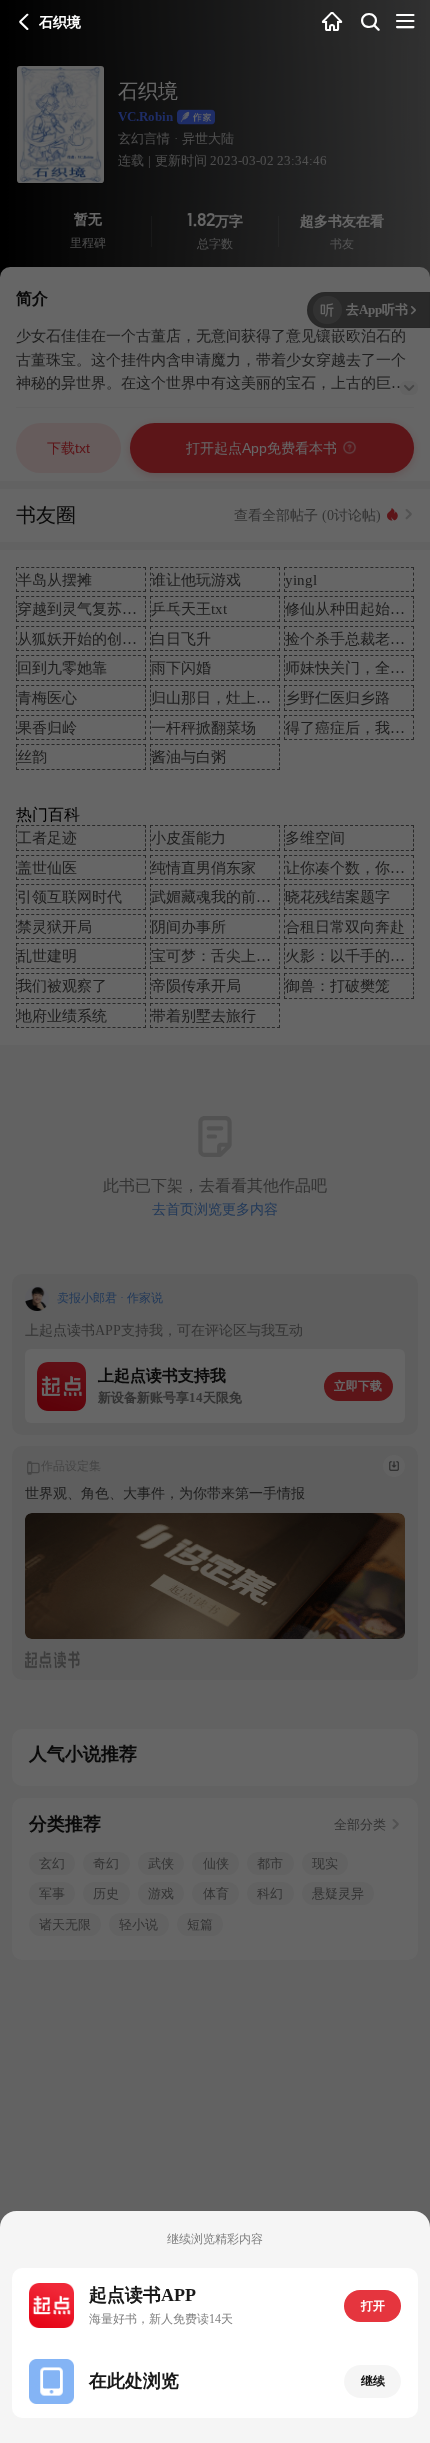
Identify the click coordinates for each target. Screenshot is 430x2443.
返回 (24, 22)
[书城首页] (332, 23)
